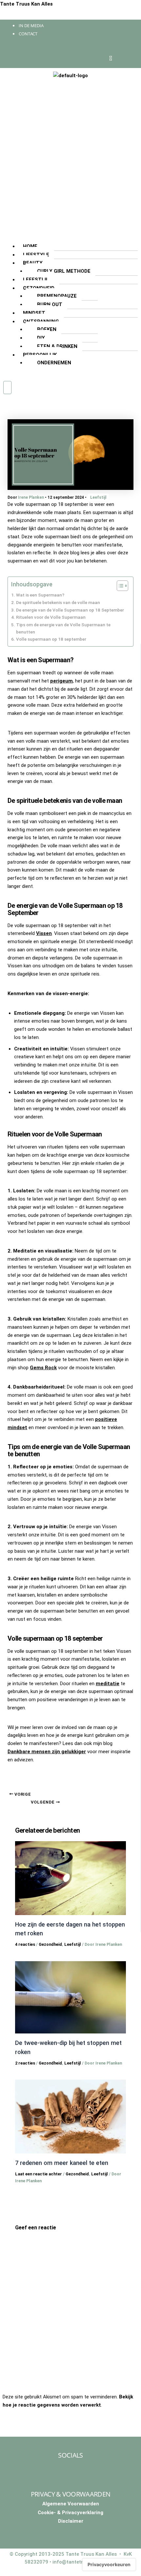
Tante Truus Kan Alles (26, 4)
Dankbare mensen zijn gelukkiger (47, 1752)
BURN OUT (50, 304)
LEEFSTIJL (36, 280)
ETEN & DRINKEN (57, 346)
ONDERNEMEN (54, 363)
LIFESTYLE (36, 255)
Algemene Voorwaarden (71, 2504)
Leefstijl (98, 497)
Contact (28, 34)
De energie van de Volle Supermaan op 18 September (70, 610)
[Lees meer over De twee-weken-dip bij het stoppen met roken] (71, 1997)
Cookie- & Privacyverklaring (70, 2513)
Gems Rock (43, 1368)
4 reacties (25, 1944)
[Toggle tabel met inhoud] (119, 586)
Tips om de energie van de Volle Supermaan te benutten (63, 628)
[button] (70, 238)
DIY (41, 338)
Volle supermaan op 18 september (51, 639)
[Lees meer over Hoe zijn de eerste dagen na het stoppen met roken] (71, 1878)
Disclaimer (71, 2521)
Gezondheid (50, 1944)
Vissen (44, 933)
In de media (31, 26)
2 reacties (25, 2063)
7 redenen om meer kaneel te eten (62, 2163)
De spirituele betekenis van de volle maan (58, 602)
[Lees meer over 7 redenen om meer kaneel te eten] (71, 2116)
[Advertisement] (70, 157)
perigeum (61, 681)
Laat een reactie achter (39, 2174)
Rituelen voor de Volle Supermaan (51, 617)
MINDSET (34, 313)
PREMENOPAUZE (57, 296)
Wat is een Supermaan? (40, 595)
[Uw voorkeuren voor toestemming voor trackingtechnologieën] (109, 2565)
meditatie (108, 1684)
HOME (30, 246)
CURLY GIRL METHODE (64, 271)
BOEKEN (47, 329)
